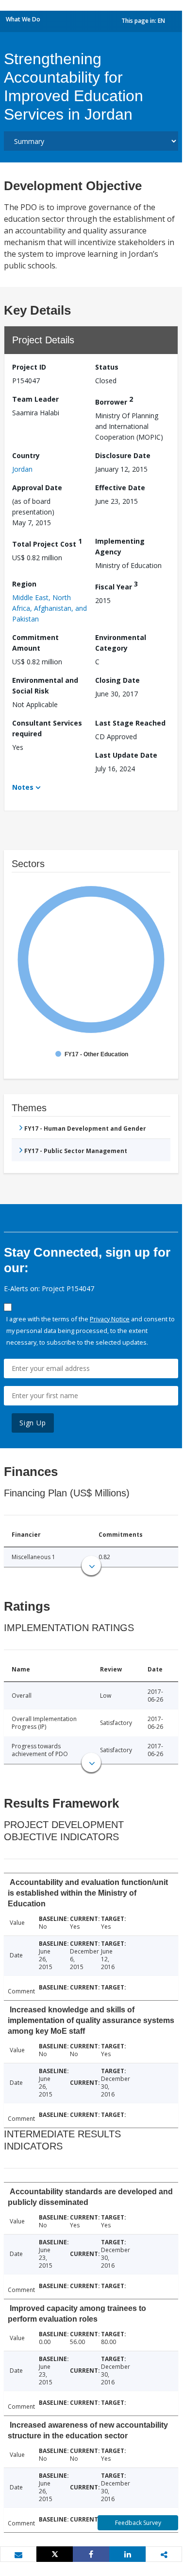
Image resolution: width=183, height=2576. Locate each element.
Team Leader (35, 399)
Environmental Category (121, 643)
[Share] (91, 2554)
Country (26, 455)
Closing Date (117, 680)
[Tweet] (55, 2554)
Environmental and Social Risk (45, 685)
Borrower (114, 400)
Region (24, 584)
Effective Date (120, 488)
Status (107, 367)
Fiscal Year (116, 585)
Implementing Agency (120, 546)
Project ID (29, 367)
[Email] (18, 2555)
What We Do (23, 19)
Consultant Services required (47, 728)
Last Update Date (126, 755)
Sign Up (33, 1423)
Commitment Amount (35, 643)
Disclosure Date (123, 455)
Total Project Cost (47, 542)
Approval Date (37, 488)
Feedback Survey (138, 2523)
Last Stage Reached (130, 723)
